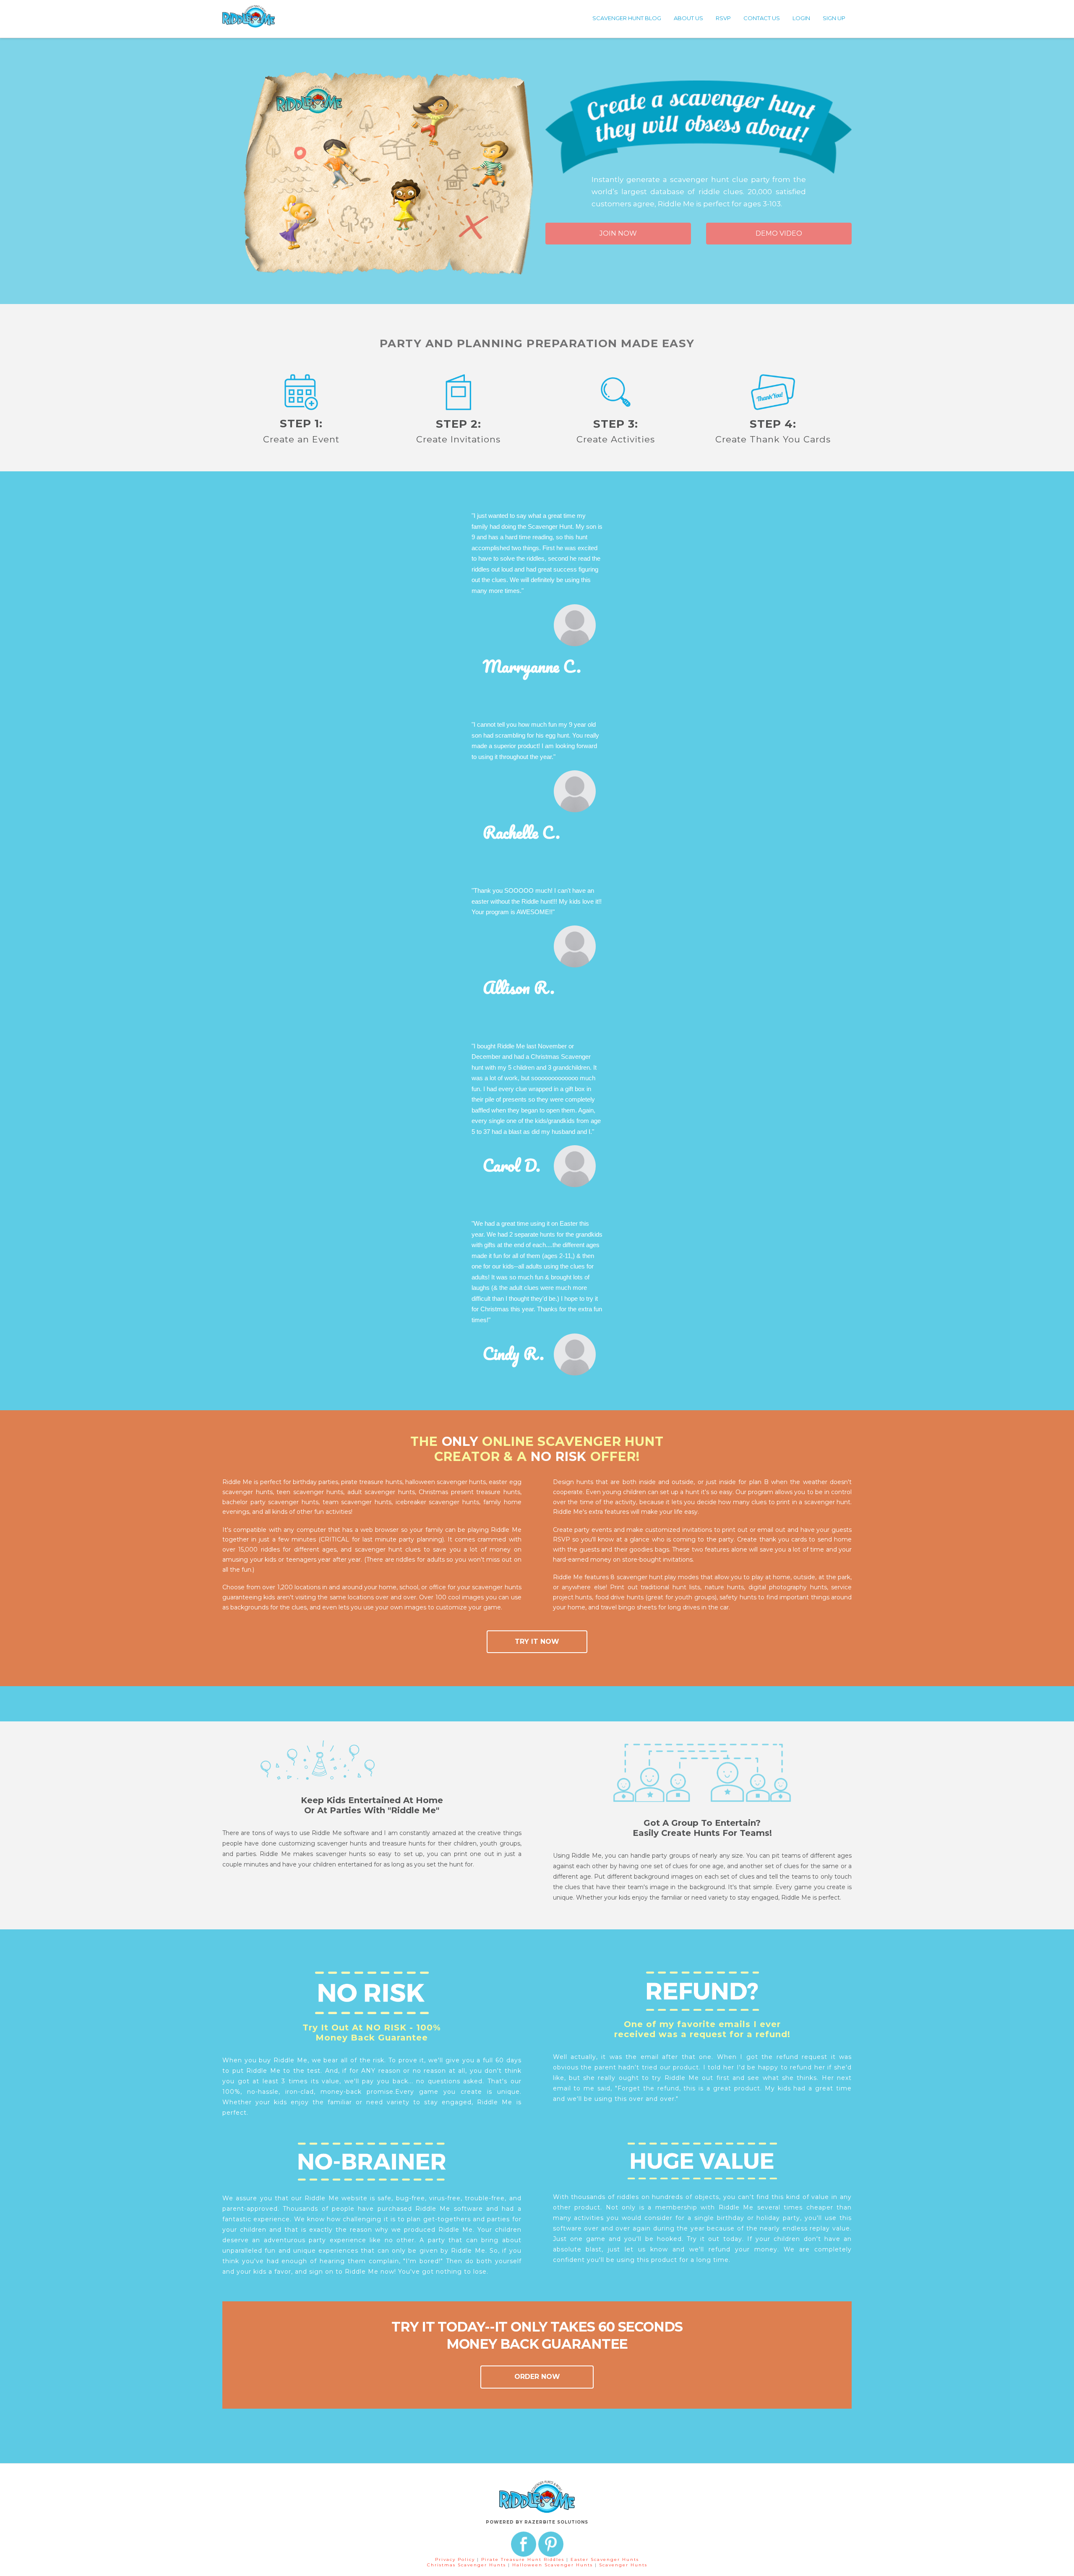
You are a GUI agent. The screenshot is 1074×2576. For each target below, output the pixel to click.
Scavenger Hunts (623, 2565)
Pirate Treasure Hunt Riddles (524, 2559)
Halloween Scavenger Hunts (554, 2565)
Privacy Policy (455, 2559)
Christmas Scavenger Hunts (468, 2565)
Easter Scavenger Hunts (605, 2559)
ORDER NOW (537, 2377)
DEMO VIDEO (779, 233)
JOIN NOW (618, 233)
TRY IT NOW (537, 1642)
